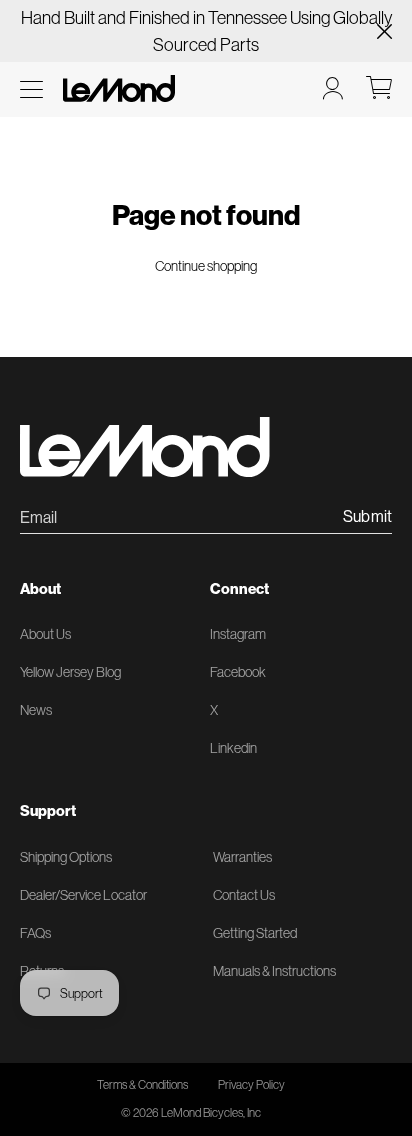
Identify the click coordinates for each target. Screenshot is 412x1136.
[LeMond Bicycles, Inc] (117, 88)
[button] (31, 89)
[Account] (333, 88)
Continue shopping (206, 266)
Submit (367, 517)
